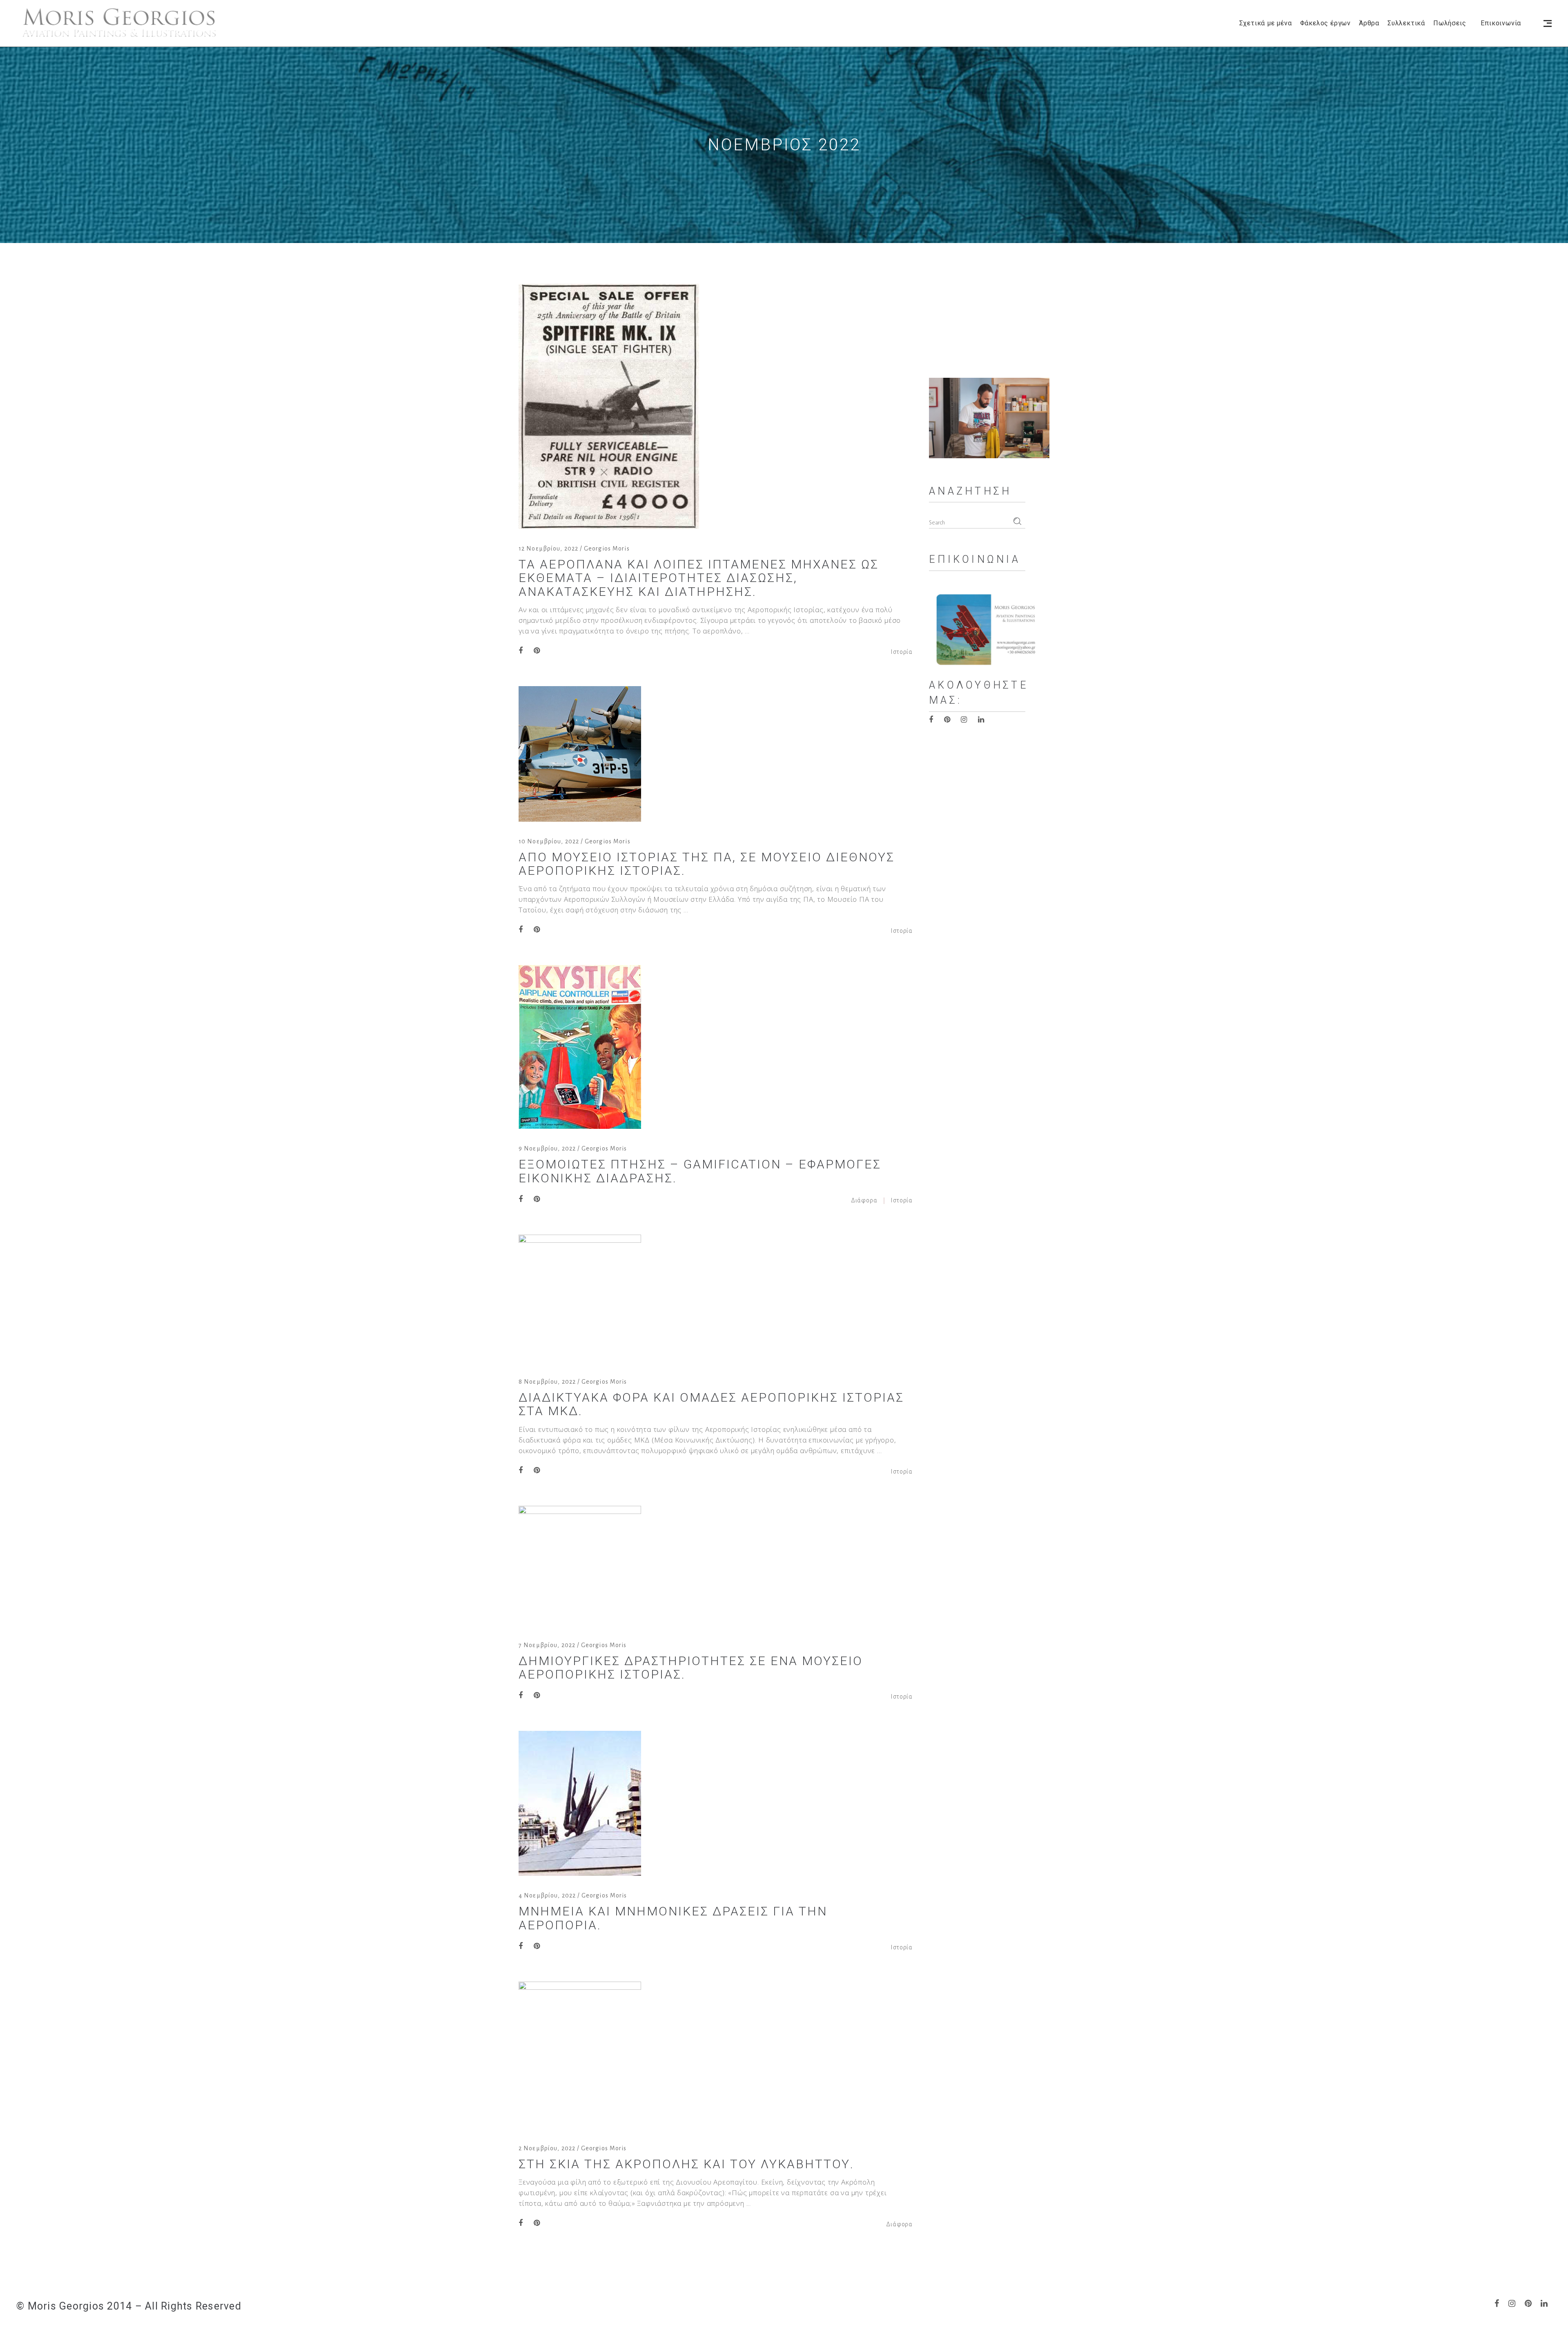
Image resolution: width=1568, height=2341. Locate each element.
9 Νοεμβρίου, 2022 (547, 1148)
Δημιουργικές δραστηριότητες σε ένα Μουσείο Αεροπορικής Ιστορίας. (691, 1668)
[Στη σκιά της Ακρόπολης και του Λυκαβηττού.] (580, 2055)
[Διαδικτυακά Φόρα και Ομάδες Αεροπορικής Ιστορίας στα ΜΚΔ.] (580, 1298)
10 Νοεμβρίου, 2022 (549, 841)
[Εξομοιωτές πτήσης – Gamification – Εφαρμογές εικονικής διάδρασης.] (580, 1047)
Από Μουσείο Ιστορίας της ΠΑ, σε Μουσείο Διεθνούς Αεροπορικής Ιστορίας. (707, 864)
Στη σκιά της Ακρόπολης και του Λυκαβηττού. (686, 2164)
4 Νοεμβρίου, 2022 (547, 1895)
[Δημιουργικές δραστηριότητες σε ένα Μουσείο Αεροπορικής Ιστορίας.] (580, 1566)
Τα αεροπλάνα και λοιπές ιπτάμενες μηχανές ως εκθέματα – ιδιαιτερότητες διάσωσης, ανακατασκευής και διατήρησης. (699, 578)
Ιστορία (902, 652)
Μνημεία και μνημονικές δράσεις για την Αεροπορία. (673, 1918)
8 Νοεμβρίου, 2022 (547, 1382)
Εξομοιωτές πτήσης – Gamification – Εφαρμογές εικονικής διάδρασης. (700, 1171)
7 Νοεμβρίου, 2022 (547, 1645)
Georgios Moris (607, 548)
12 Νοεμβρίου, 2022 (548, 548)
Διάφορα (864, 1200)
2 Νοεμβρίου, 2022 (547, 2148)
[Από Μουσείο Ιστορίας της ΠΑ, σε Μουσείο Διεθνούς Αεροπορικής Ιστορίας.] (580, 754)
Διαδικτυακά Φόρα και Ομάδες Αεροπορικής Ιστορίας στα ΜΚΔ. (711, 1404)
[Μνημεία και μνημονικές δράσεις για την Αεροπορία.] (580, 1803)
